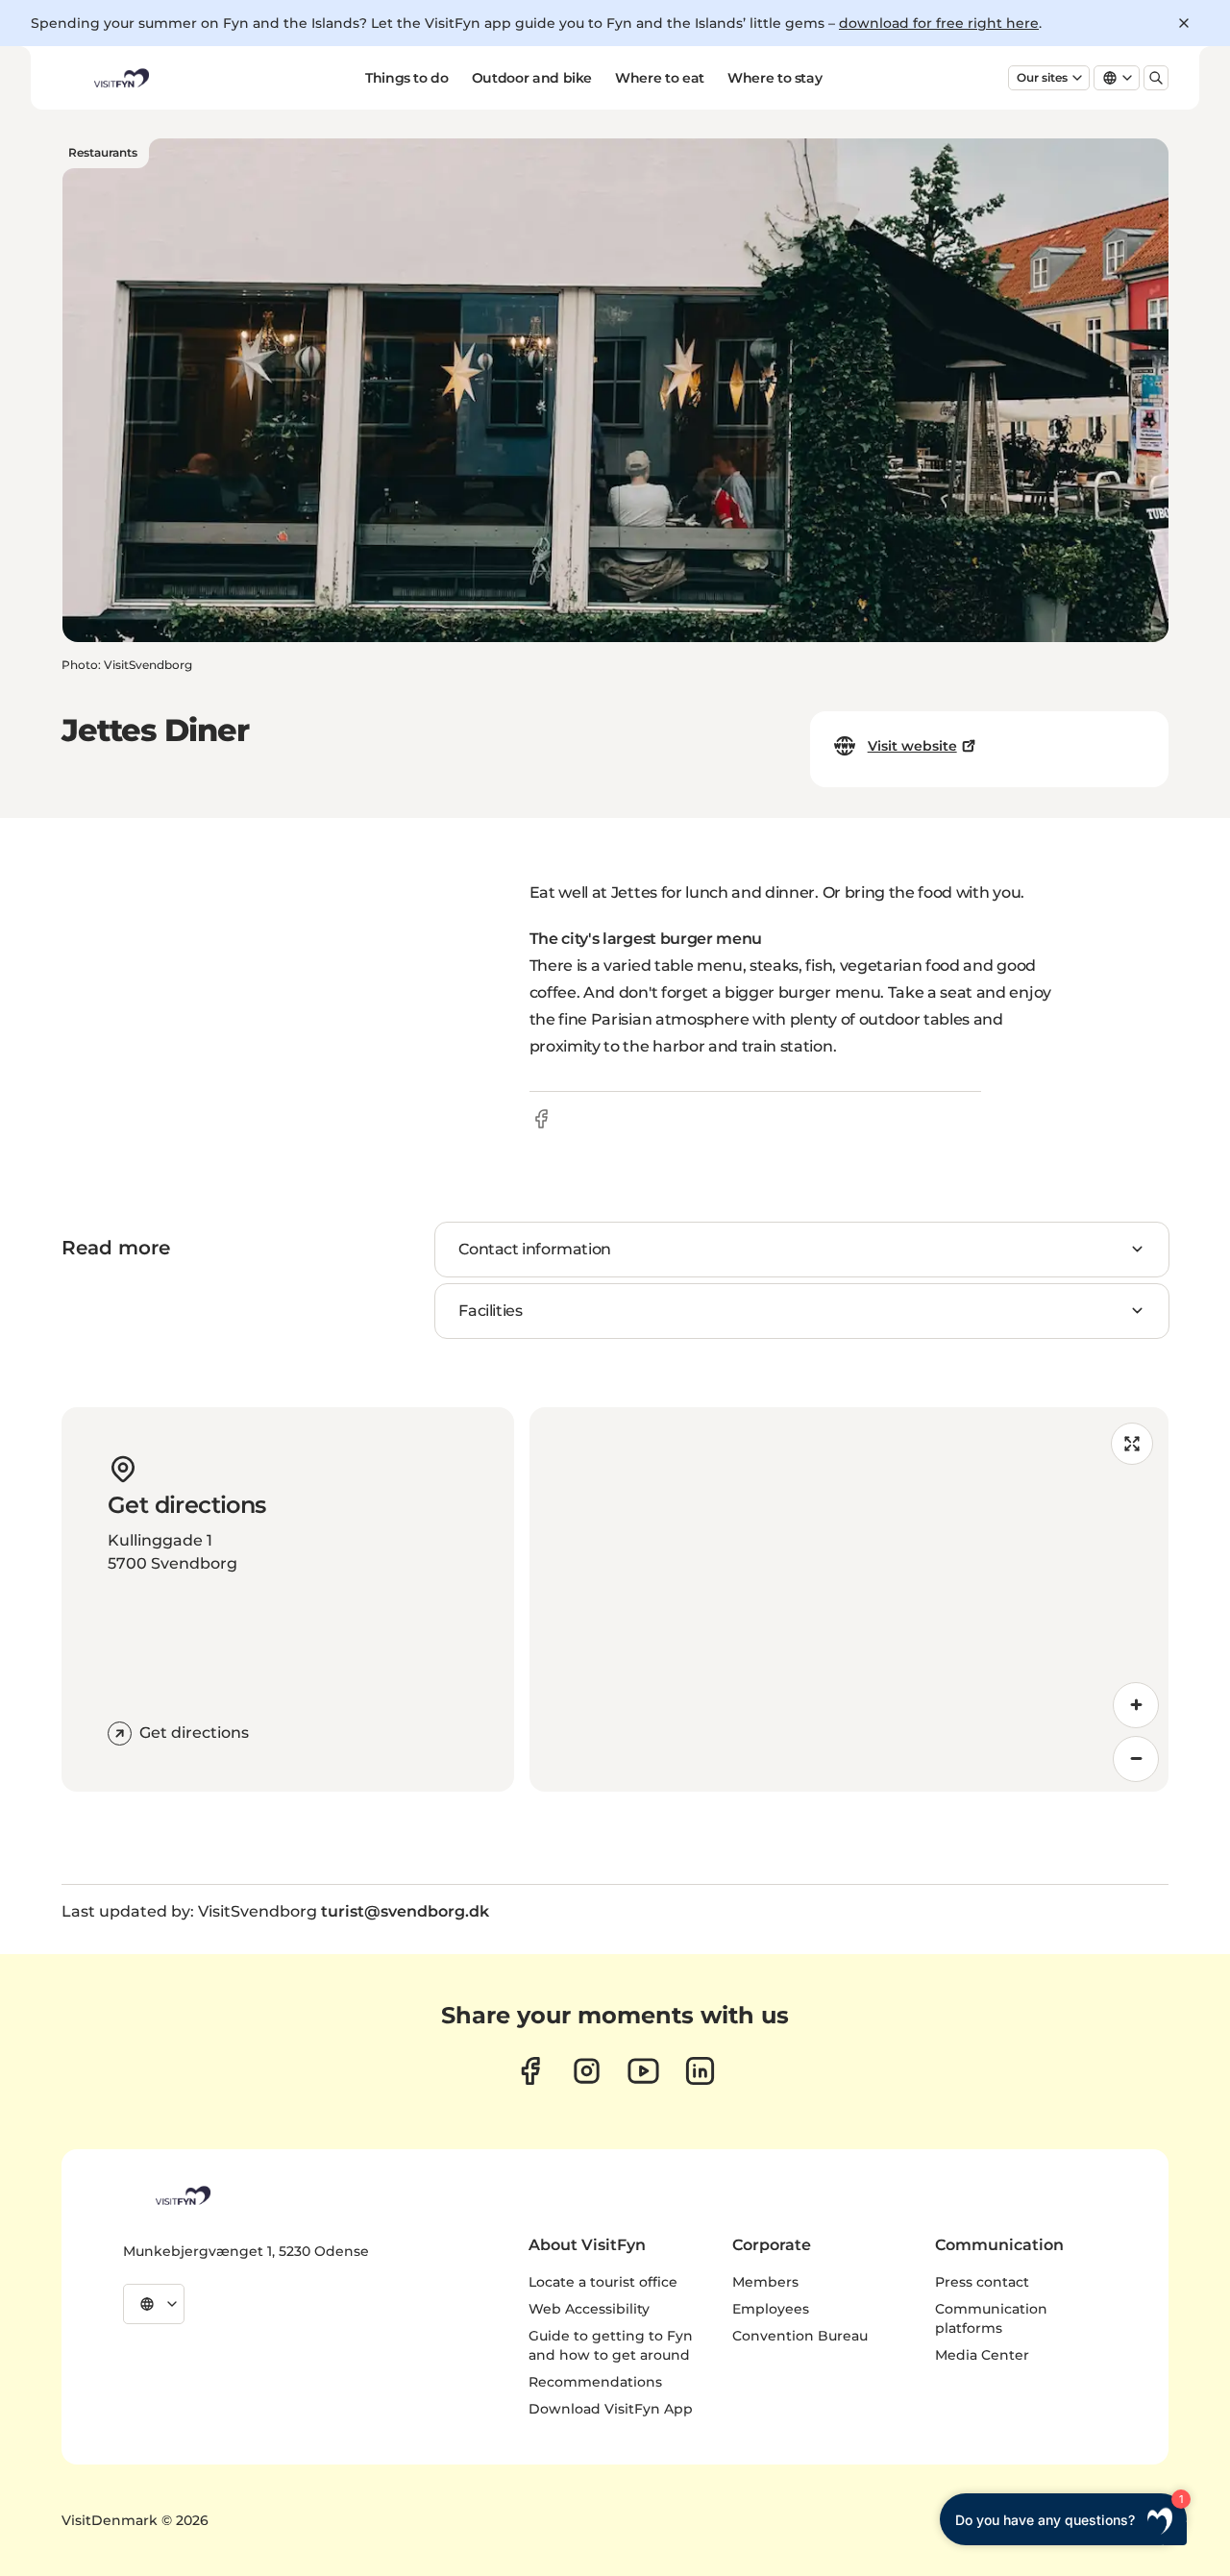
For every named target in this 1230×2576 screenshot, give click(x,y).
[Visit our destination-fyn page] (700, 2071)
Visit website (912, 746)
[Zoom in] (1136, 1705)
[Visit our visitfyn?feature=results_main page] (643, 2071)
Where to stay (775, 78)
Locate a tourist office (603, 2282)
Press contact (982, 2282)
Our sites (1042, 77)
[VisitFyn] (182, 2195)
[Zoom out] (1136, 1759)
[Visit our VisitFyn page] (530, 2071)
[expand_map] (1132, 1444)
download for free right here (939, 23)
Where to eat (660, 78)
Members (765, 2282)
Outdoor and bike (532, 78)
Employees (771, 2309)
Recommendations (595, 2382)
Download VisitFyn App (611, 2409)
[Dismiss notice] (1184, 23)
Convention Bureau (800, 2336)
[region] (849, 1599)
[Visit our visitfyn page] (587, 2071)
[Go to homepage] (120, 78)
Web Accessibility (589, 2309)
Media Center (982, 2355)
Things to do (407, 78)
